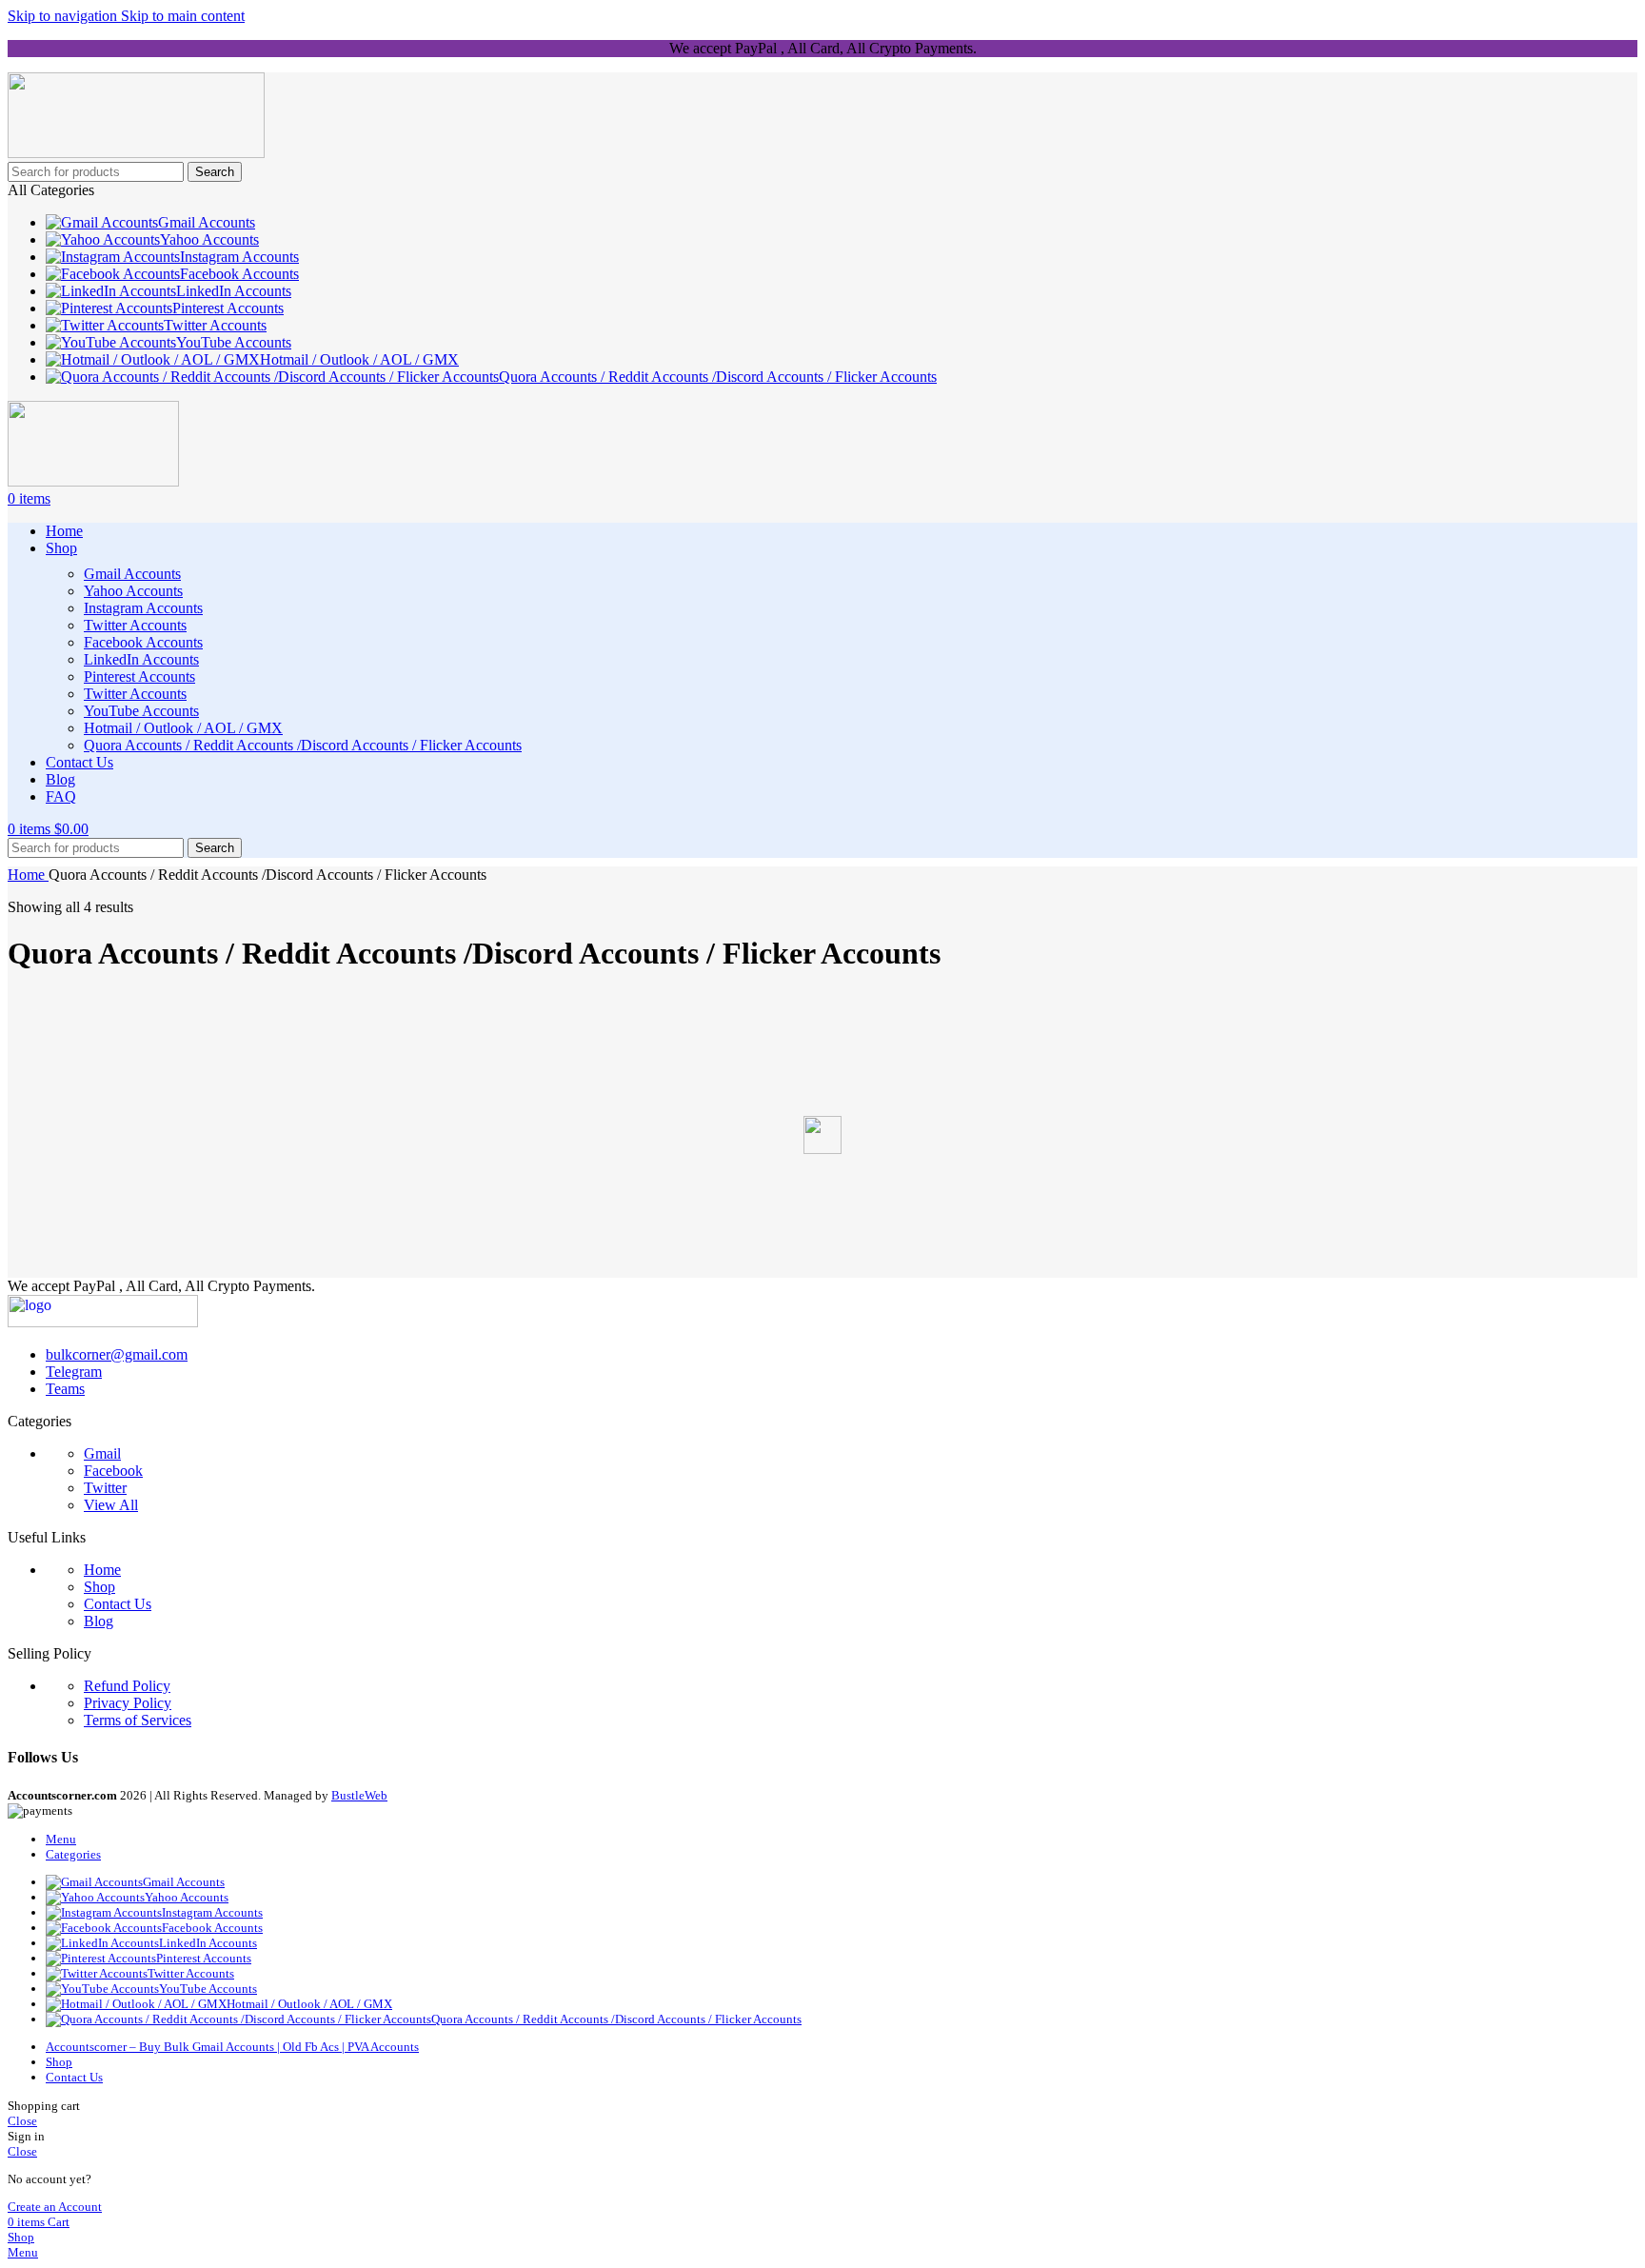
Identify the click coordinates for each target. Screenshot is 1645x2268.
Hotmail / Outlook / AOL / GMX (183, 728)
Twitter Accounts (135, 625)
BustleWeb (359, 1795)
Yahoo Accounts (133, 591)
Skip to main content (183, 16)
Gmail (102, 1453)
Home (28, 875)
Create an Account (55, 2207)
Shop (99, 1587)
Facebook (113, 1471)
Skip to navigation (64, 16)
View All (111, 1505)
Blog (99, 1621)
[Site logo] (136, 153)
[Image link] (103, 1322)
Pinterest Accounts (139, 676)
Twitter (105, 1488)
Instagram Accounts (143, 608)
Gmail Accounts (132, 574)
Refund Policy (127, 1686)
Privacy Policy (128, 1703)
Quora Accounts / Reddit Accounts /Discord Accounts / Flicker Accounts (303, 745)
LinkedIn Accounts (141, 659)
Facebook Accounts (143, 642)
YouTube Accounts (141, 711)
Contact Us (118, 1604)
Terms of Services (138, 1720)
